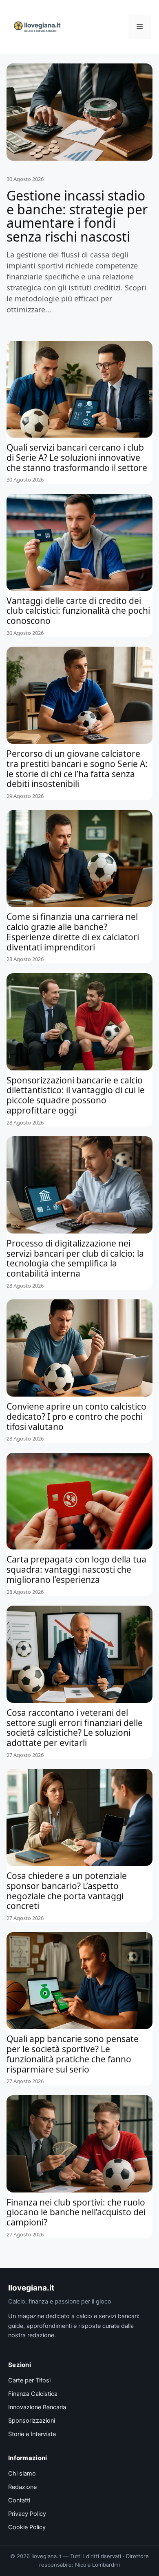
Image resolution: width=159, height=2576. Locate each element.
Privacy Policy (27, 2514)
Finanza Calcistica (33, 2394)
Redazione (22, 2487)
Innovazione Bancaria (37, 2407)
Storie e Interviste (32, 2434)
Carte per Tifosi (29, 2380)
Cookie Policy (27, 2527)
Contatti (19, 2500)
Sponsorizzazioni (32, 2421)
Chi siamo (22, 2474)
